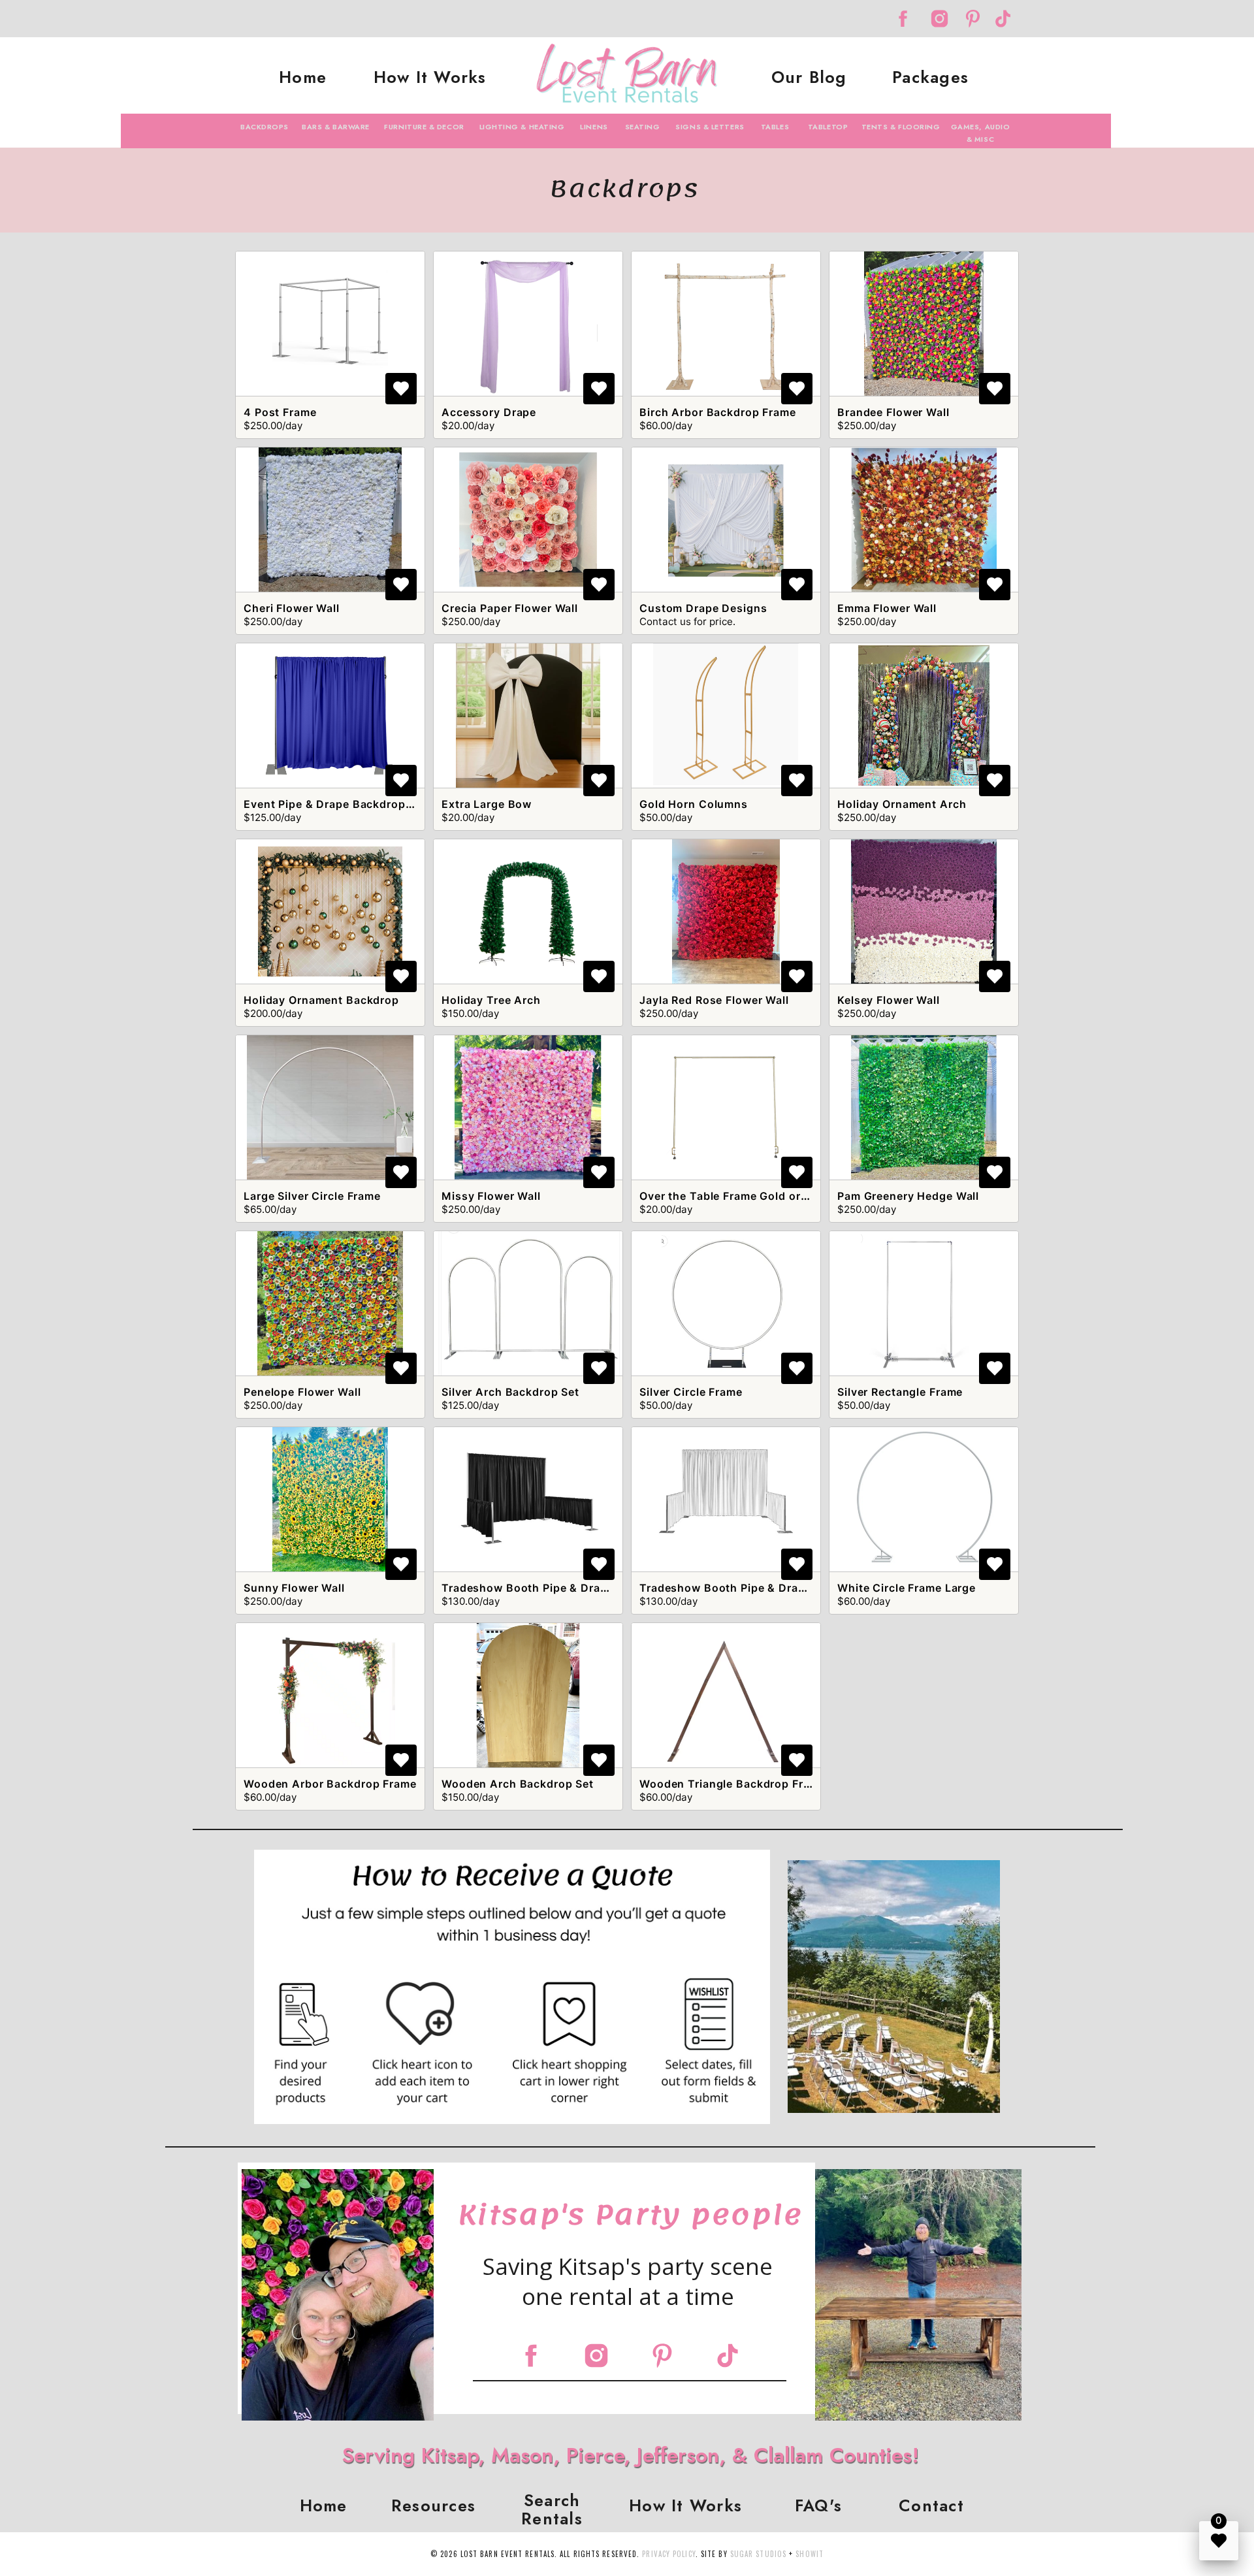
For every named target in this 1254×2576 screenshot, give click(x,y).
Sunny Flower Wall (294, 1588)
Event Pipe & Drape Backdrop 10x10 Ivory (358, 804)
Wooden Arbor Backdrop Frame (330, 1784)
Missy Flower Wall (491, 1196)
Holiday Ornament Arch (902, 804)
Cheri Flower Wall (292, 608)
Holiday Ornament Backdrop (321, 1000)
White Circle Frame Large (907, 1588)
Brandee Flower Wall (893, 412)
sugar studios (758, 2554)
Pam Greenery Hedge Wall (908, 1196)
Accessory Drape (489, 412)
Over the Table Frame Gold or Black (737, 1196)
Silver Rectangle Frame (900, 1392)
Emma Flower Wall (887, 608)
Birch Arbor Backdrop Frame (718, 412)
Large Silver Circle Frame (312, 1196)
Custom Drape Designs (703, 608)
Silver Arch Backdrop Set (510, 1392)
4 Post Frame (280, 412)
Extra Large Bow (487, 804)
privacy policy (668, 2554)
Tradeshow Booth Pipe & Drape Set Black (555, 1588)
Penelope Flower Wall (302, 1392)
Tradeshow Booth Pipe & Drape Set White (754, 1588)
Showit (810, 2554)
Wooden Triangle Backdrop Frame (732, 1784)
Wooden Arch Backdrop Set (518, 1784)
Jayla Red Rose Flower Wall (714, 1000)
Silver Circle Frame (691, 1392)
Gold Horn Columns (694, 804)
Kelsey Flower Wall (889, 1000)
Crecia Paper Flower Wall (510, 608)
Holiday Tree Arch (491, 1000)
